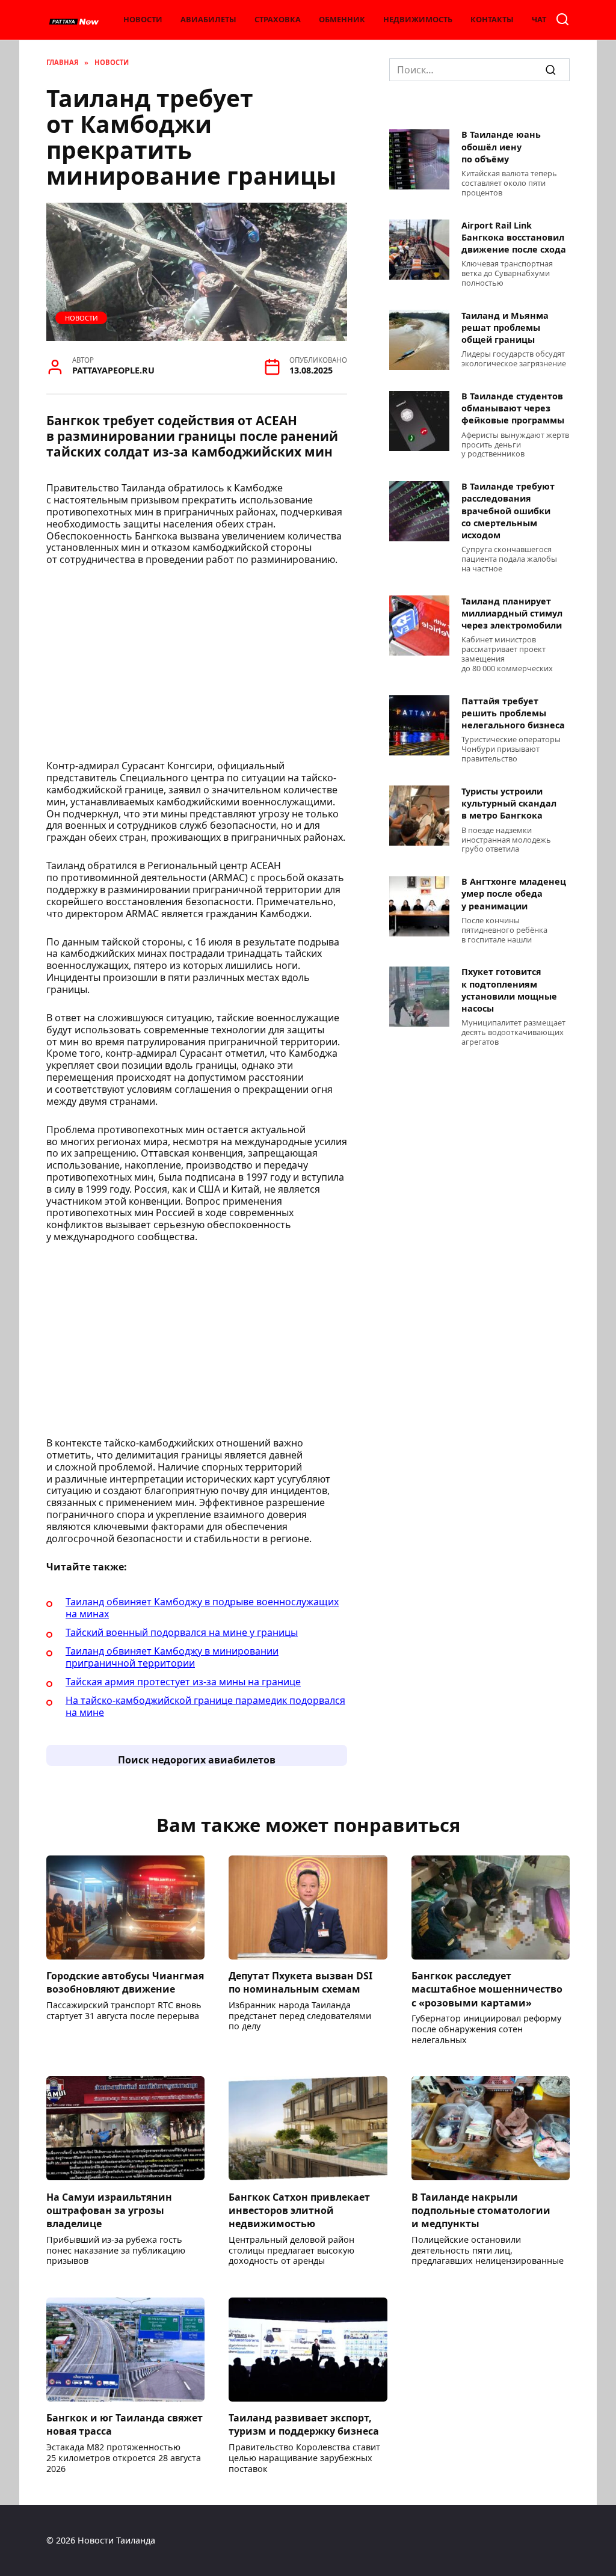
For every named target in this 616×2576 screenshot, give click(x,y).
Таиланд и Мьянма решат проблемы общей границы (505, 327)
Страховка (278, 19)
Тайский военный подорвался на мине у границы (182, 1632)
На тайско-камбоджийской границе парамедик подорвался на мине (205, 1706)
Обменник (342, 19)
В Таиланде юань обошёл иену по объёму (501, 147)
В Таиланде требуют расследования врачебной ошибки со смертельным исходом (508, 511)
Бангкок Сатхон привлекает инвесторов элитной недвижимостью (299, 2210)
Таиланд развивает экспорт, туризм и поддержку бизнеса (304, 2424)
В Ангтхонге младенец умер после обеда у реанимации (514, 894)
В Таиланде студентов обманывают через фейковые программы (513, 409)
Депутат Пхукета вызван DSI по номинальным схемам (300, 1982)
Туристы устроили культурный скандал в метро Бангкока (509, 803)
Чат (539, 19)
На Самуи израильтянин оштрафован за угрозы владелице (109, 2210)
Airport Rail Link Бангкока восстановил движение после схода (514, 237)
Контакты (492, 19)
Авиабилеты (208, 19)
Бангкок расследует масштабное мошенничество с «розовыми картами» (487, 1989)
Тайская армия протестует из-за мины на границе (183, 1682)
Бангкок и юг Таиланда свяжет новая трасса (125, 2424)
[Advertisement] (197, 666)
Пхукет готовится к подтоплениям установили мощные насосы (509, 990)
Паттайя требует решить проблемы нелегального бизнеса (513, 713)
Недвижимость (418, 19)
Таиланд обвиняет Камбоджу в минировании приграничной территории (172, 1657)
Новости (143, 19)
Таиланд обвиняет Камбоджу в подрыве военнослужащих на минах (202, 1608)
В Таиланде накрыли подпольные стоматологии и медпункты (481, 2210)
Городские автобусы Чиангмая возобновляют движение (125, 1982)
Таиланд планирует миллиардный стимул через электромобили (512, 613)
